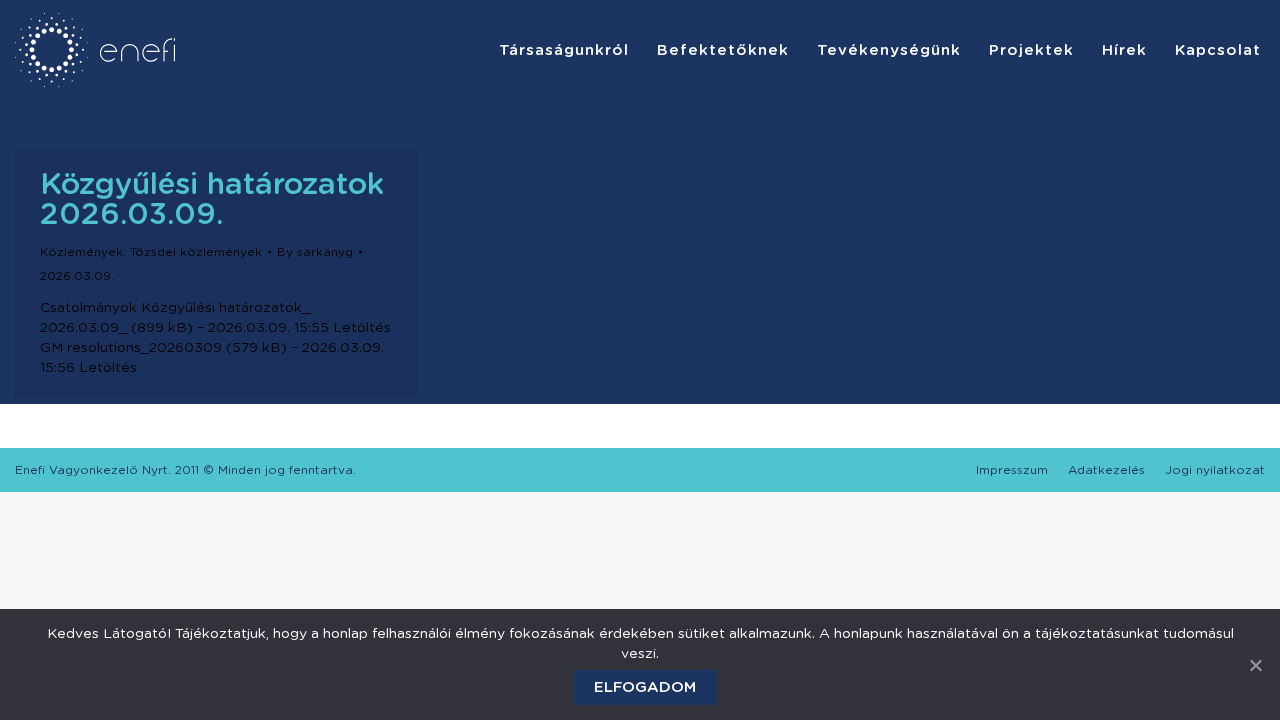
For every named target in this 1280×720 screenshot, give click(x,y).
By (315, 252)
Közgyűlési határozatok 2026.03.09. (212, 200)
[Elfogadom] (1255, 665)
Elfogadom (645, 687)
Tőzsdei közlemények (196, 252)
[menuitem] (564, 50)
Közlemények (81, 252)
